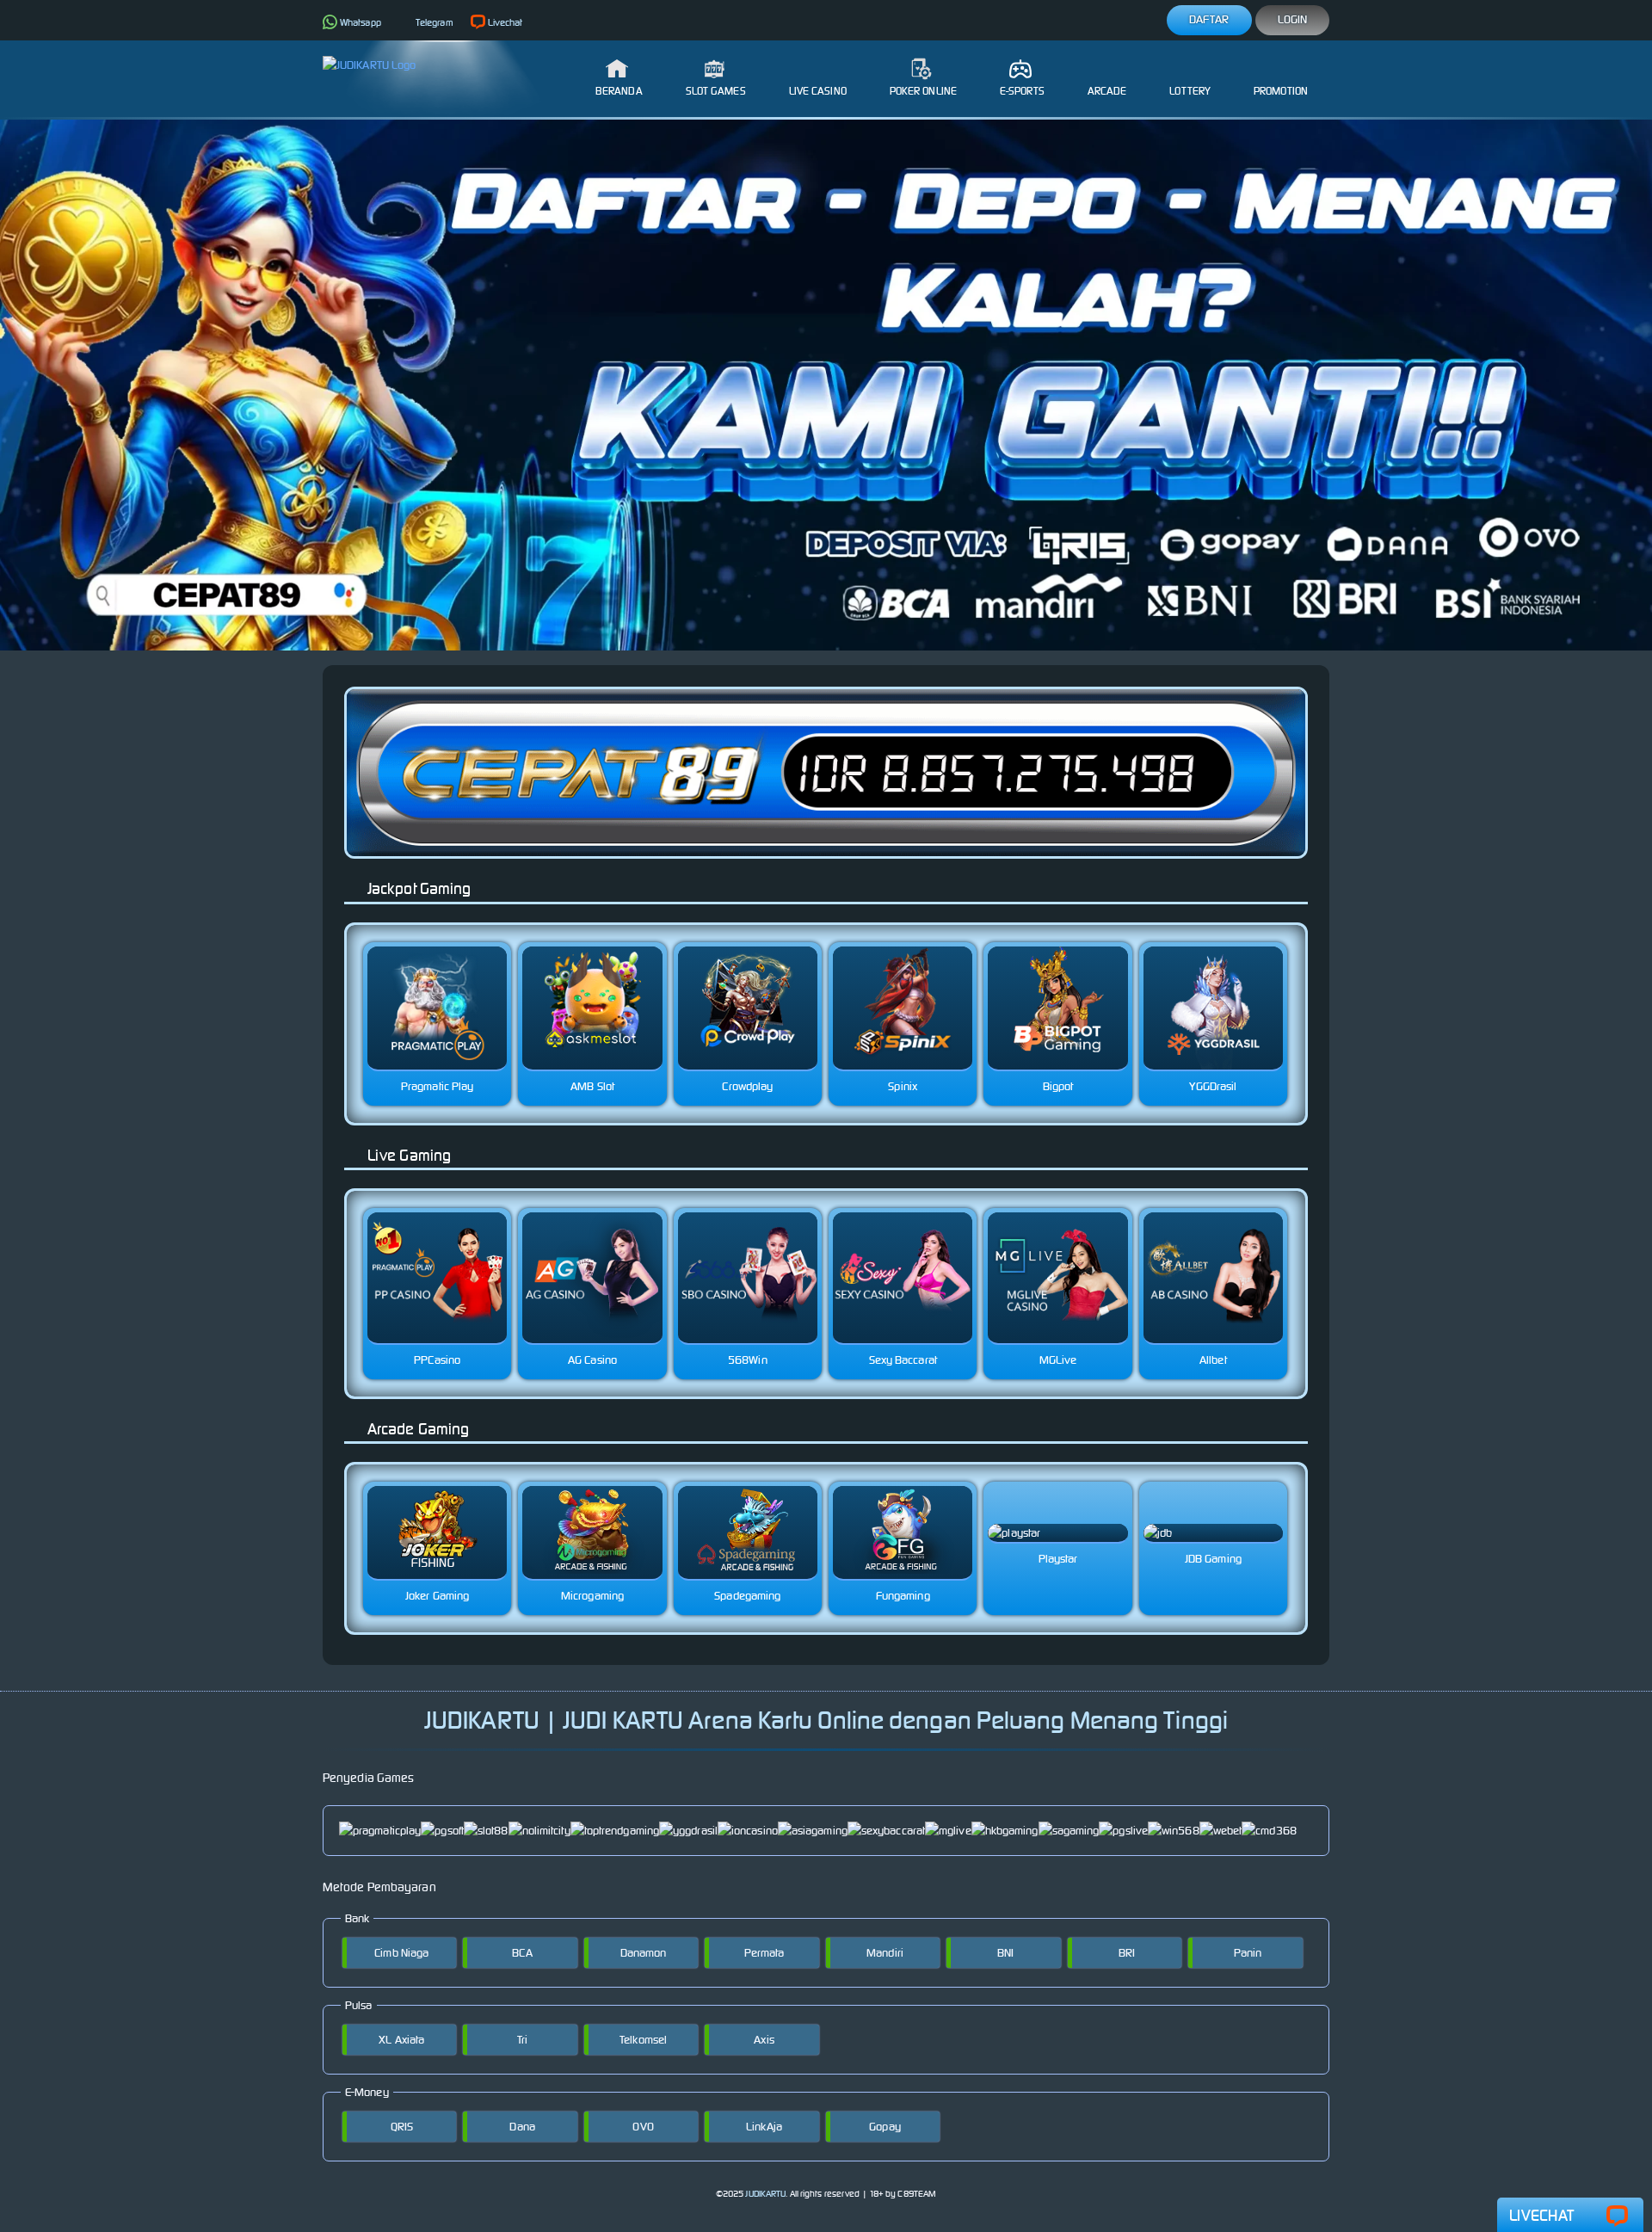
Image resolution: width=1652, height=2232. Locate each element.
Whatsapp (361, 22)
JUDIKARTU (765, 2194)
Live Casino (818, 91)
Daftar (1209, 19)
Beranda (619, 91)
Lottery (1190, 91)
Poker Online (923, 91)
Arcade (1107, 91)
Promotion (1281, 91)
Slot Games (716, 91)
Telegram (435, 22)
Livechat (505, 22)
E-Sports (1022, 91)
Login (1293, 19)
